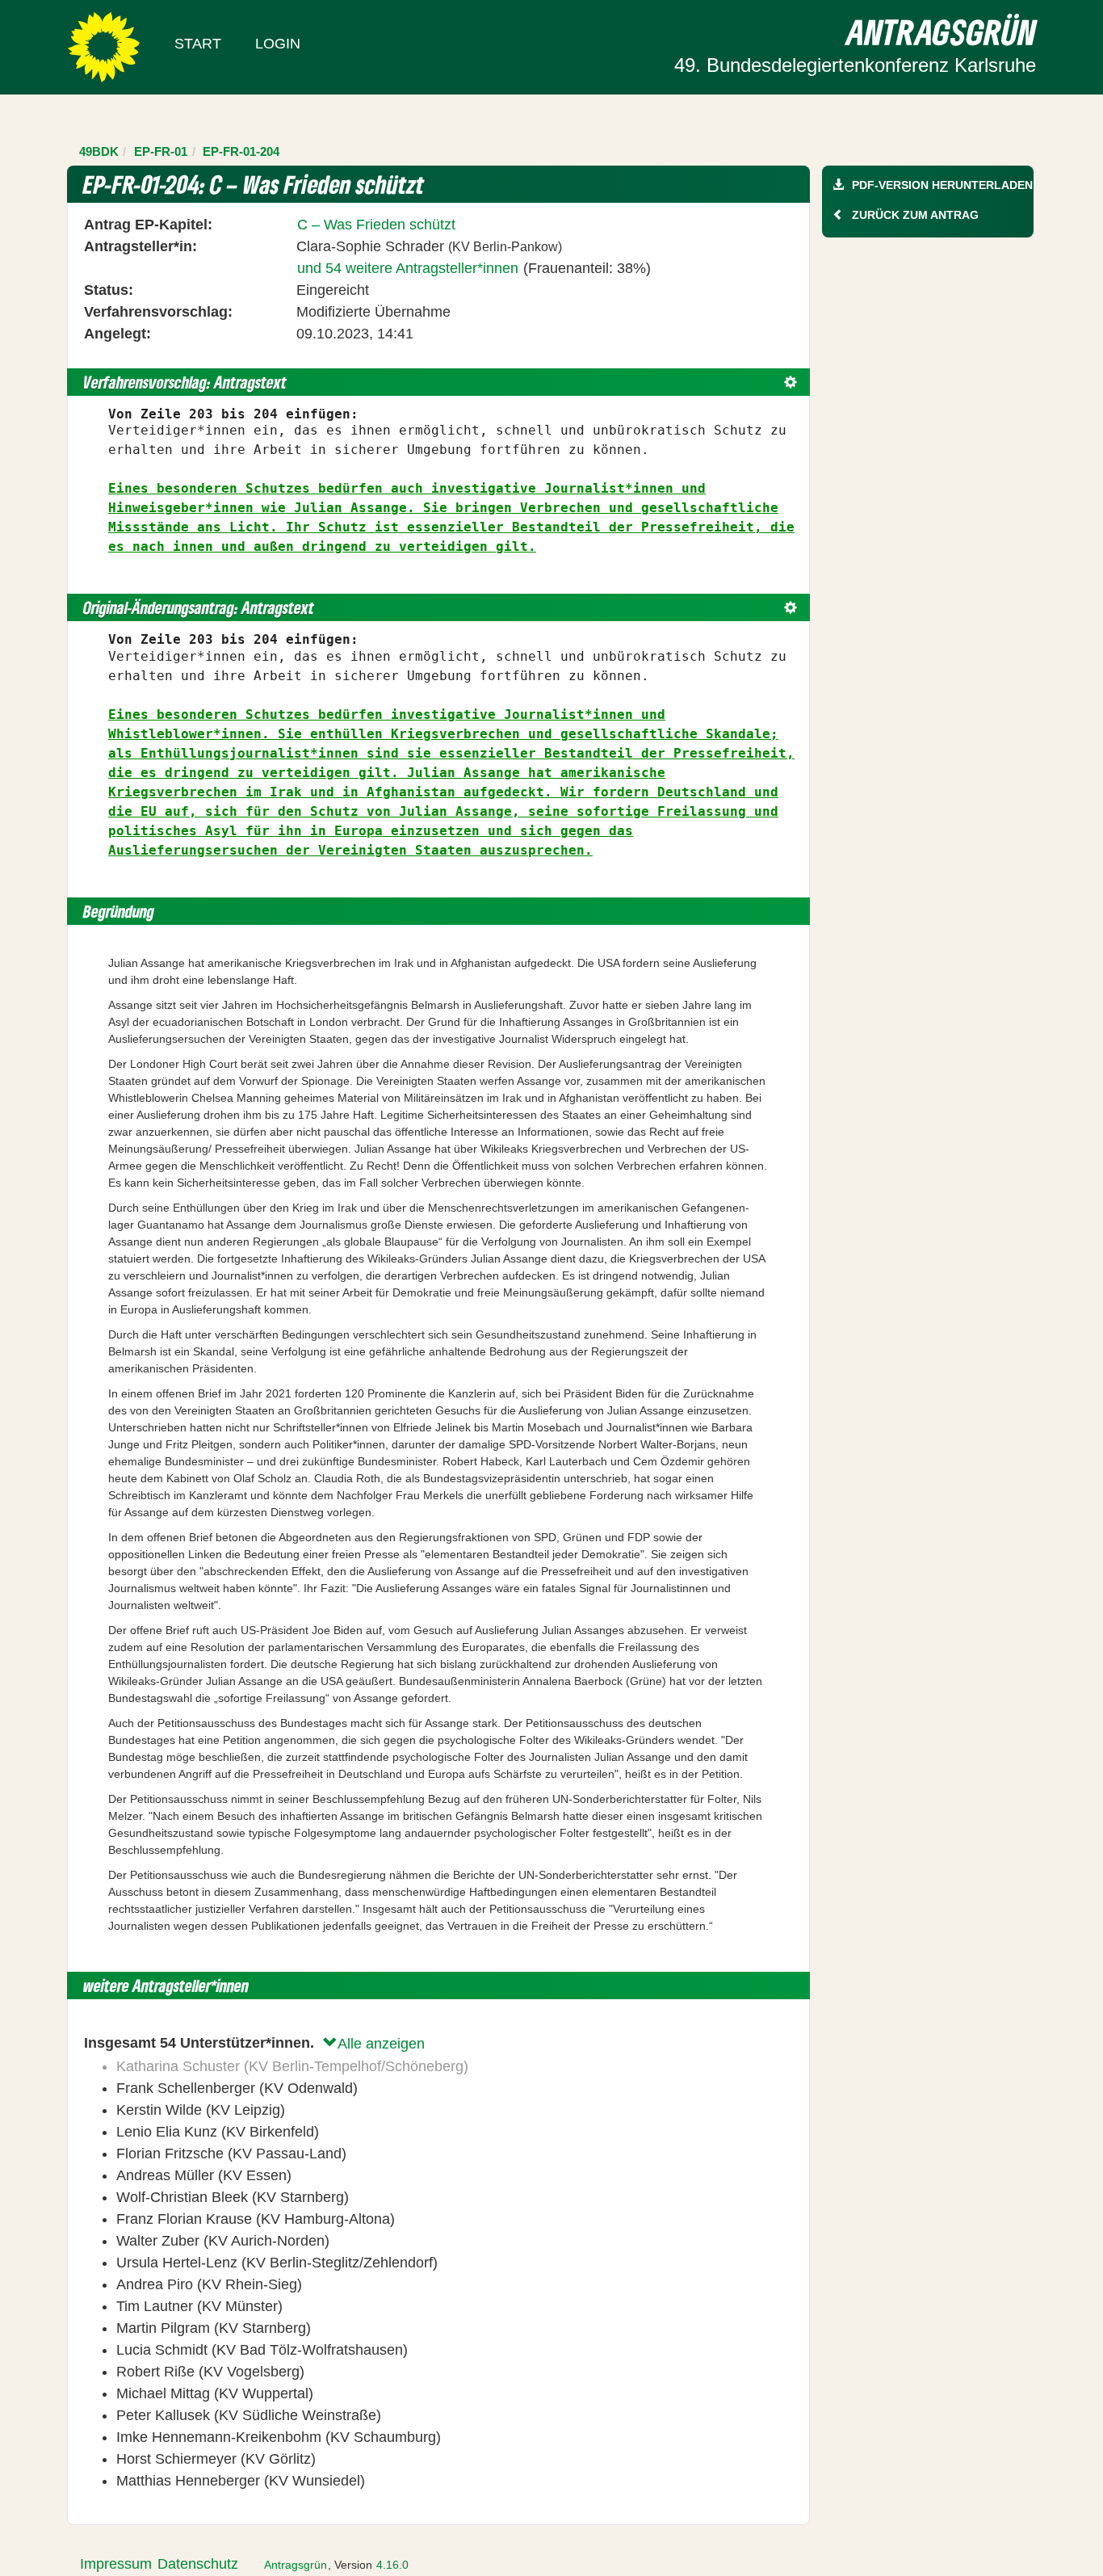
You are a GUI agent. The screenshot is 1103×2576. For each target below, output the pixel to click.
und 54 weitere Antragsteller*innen (408, 268)
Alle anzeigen (381, 2044)
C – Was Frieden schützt (376, 225)
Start (198, 44)
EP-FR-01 (161, 151)
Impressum (116, 2564)
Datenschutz (198, 2564)
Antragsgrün (296, 2565)
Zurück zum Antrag (915, 215)
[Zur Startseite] (104, 46)
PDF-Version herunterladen (942, 185)
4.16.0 (392, 2565)
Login (278, 44)
